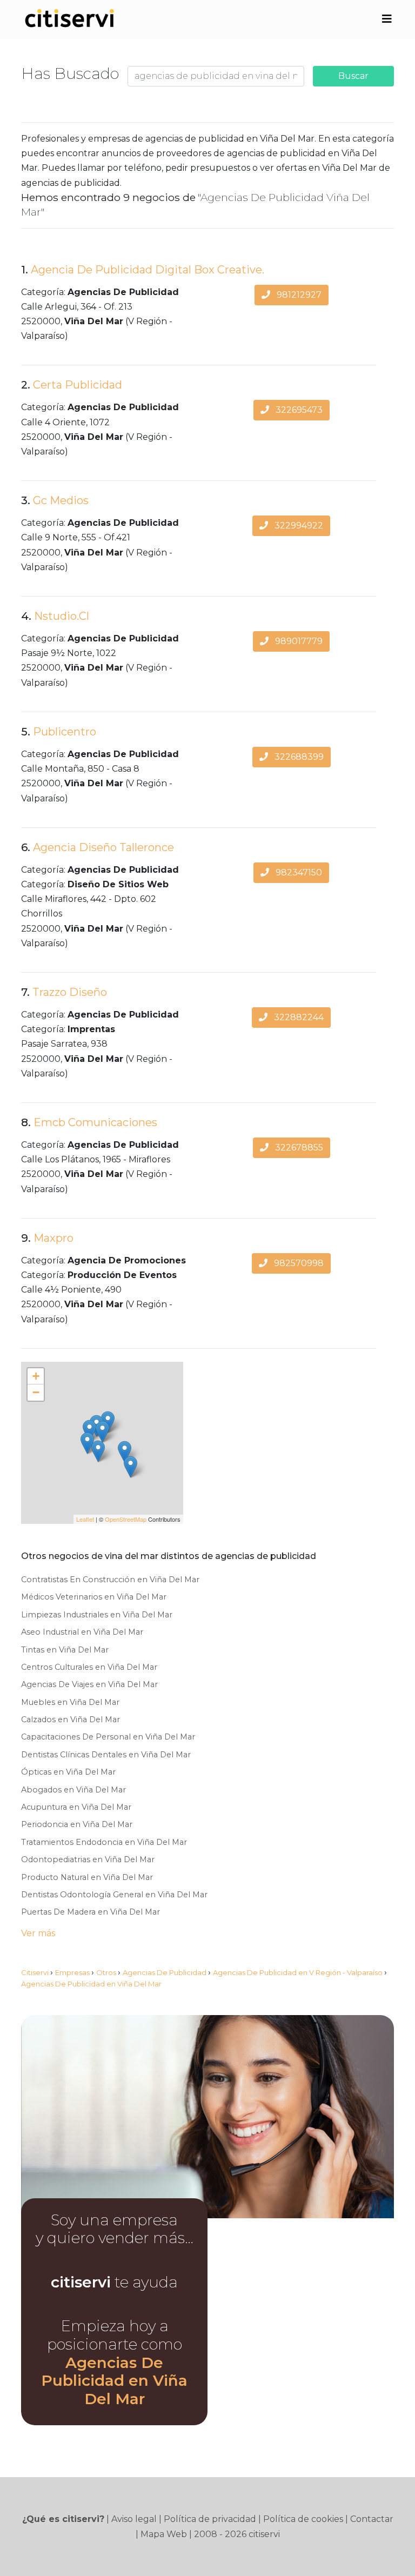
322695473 (298, 410)
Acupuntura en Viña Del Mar (76, 1807)
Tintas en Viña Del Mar (65, 1650)
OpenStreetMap (126, 1519)
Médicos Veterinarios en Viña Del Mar (94, 1597)
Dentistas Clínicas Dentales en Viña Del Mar (106, 1755)
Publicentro (65, 732)
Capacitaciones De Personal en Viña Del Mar (108, 1737)
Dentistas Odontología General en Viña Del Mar (114, 1895)
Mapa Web (164, 2534)
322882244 (298, 1017)
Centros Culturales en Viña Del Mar (89, 1667)
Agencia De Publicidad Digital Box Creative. (148, 270)
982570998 (298, 1263)
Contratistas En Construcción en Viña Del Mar (110, 1580)
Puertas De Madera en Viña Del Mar (91, 1912)
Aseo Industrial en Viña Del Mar (82, 1632)
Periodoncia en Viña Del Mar (77, 1824)
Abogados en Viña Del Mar (73, 1790)
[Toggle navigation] (387, 19)
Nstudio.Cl (62, 616)
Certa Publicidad (78, 385)
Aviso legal (134, 2519)
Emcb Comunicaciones (95, 1122)
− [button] (36, 1392)
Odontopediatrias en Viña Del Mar (88, 1859)
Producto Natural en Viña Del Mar (87, 1877)
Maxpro (53, 1238)
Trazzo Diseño (70, 992)
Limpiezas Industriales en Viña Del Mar (97, 1615)
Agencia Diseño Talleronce (103, 847)
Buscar (353, 76)
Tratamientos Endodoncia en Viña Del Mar (104, 1842)
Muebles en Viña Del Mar (70, 1702)
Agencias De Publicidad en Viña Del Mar (114, 2381)
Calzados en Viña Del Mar (71, 1719)
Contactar (372, 2519)
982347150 (298, 872)
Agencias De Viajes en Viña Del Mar (89, 1684)
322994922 (298, 526)
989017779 (298, 641)
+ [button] (36, 1376)
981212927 (298, 295)
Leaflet (85, 1519)
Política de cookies (303, 2519)
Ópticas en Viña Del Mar (68, 1772)
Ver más (38, 1933)
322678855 (298, 1148)
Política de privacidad (210, 2519)
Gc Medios (61, 500)
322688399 (298, 757)
